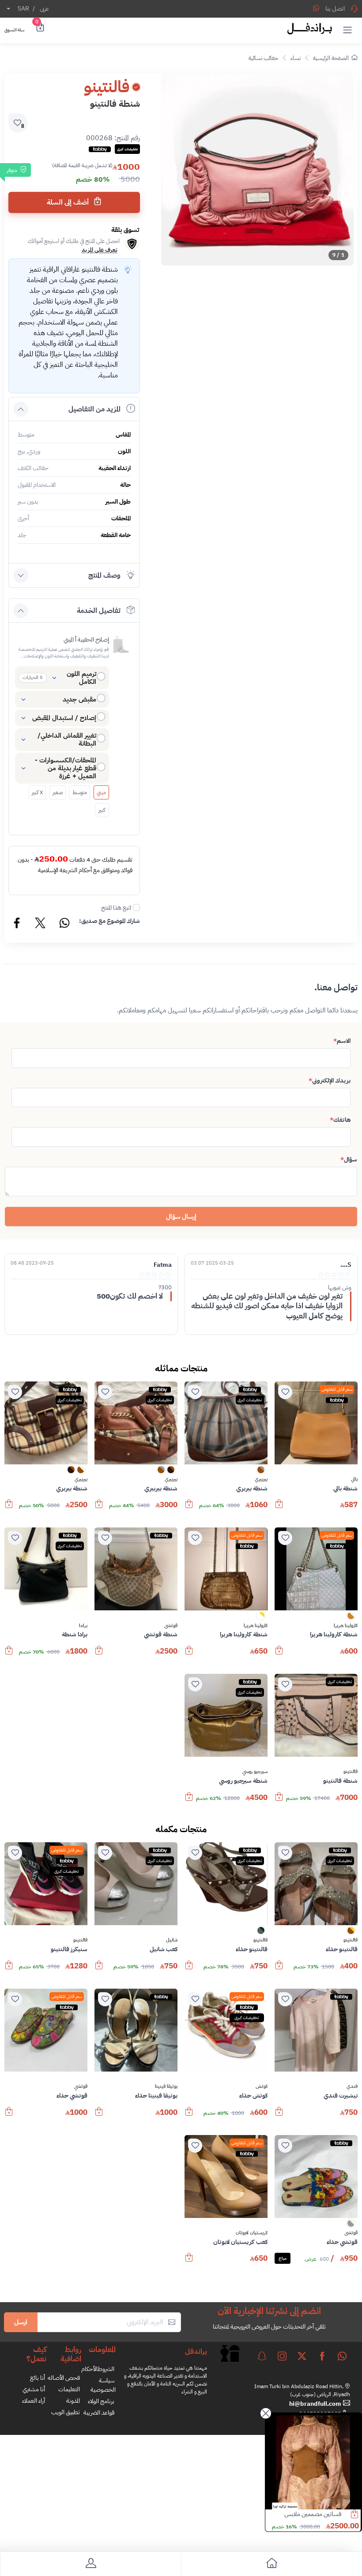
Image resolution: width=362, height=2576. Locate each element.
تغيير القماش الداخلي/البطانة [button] (67, 739)
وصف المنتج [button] (104, 575)
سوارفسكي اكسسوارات (315, 2514)
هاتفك (340, 1120)
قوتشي (171, 1626)
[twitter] (302, 2356)
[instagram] (282, 2356)
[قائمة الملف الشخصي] (90, 2565)
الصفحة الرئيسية (331, 58)
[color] (261, 1473)
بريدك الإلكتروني (330, 1081)
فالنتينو (351, 1772)
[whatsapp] (342, 2356)
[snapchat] (262, 2356)
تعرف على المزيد (100, 250)
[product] (313, 2462)
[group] (257, 169)
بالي (354, 1479)
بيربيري (261, 1479)
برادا (83, 1626)
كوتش (262, 2087)
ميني (101, 792)
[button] (347, 30)
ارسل (21, 2322)
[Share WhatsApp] (316, 8)
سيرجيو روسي (255, 1772)
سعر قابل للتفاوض (337, 1389)
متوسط (80, 792)
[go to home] (271, 2565)
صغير (58, 792)
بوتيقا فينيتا (166, 2087)
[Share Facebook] (17, 924)
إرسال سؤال (181, 1217)
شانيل (172, 1940)
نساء (296, 58)
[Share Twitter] (41, 924)
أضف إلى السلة (69, 202)
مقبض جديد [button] (79, 699)
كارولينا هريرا (346, 1626)
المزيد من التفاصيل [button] (94, 409)
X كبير (37, 792)
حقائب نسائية (263, 58)
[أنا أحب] (285, 1392)
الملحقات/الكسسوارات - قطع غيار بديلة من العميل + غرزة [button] (66, 768)
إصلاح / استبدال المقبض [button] (64, 718)
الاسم (342, 1041)
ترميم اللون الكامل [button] (81, 678)
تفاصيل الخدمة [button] (99, 611)
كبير (102, 810)
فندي (352, 2087)
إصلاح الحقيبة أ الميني (86, 640)
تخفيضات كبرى (250, 1400)
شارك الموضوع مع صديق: (109, 921)
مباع (283, 2258)
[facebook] (322, 2356)
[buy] (279, 1508)
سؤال (349, 1159)
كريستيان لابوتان (252, 2233)
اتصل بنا (335, 9)
